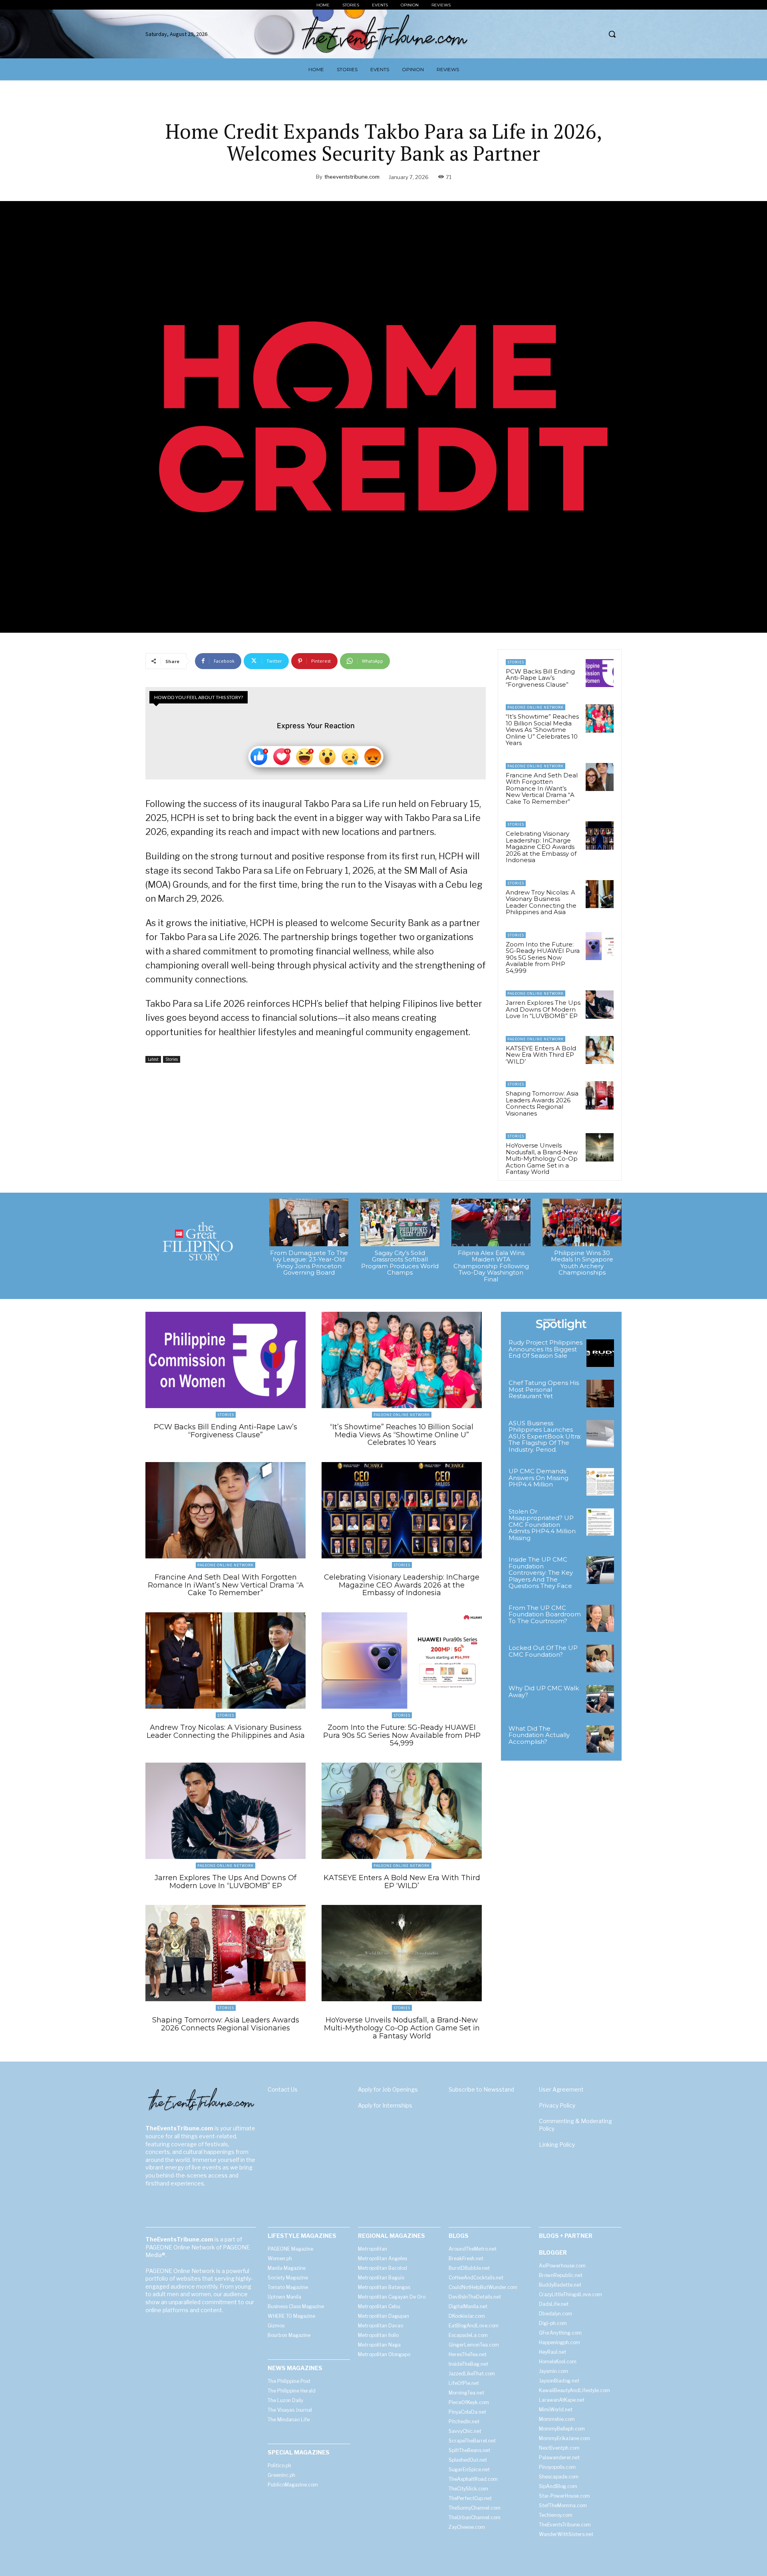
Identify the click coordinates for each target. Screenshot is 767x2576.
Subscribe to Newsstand (481, 2089)
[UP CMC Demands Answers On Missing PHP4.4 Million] (600, 1482)
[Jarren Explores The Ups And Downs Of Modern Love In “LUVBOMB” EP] (600, 1004)
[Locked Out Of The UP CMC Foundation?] (600, 1659)
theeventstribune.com (352, 177)
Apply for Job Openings (388, 2089)
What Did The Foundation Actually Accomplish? (539, 1735)
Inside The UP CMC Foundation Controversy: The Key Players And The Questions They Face (541, 1573)
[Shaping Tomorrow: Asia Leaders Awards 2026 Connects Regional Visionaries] (600, 1095)
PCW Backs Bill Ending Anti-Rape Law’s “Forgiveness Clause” (540, 678)
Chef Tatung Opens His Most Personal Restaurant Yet (544, 1389)
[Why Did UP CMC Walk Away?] (600, 1699)
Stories (172, 1059)
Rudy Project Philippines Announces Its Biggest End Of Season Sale (545, 1349)
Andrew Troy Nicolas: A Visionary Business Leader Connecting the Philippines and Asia (541, 902)
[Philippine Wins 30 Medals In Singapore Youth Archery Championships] (582, 1222)
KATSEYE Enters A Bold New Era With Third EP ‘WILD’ (541, 1055)
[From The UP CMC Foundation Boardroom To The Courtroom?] (600, 1619)
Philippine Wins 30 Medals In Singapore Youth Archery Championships (582, 1263)
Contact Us (283, 2089)
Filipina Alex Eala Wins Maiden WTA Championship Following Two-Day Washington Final (491, 1266)
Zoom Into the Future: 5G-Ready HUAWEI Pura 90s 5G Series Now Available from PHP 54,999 (543, 957)
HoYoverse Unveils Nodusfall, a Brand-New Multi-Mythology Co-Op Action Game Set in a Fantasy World (542, 1159)
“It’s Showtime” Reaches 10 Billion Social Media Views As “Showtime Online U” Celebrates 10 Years (542, 730)
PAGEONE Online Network (536, 707)
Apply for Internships (385, 2105)
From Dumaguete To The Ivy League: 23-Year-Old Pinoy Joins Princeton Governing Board (309, 1263)
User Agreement (561, 2089)
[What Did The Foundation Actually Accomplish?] (600, 1739)
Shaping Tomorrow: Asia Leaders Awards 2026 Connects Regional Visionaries (542, 1103)
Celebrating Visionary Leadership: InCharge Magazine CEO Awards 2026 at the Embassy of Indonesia (541, 847)
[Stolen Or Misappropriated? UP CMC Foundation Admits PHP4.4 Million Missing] (600, 1522)
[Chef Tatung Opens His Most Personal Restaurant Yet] (600, 1394)
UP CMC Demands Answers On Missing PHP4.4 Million (538, 1478)
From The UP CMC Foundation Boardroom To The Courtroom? (545, 1614)
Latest (153, 1059)
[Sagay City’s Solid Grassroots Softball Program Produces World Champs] (400, 1222)
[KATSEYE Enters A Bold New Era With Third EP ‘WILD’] (600, 1050)
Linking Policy (557, 2145)
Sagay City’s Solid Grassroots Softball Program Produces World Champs (400, 1263)
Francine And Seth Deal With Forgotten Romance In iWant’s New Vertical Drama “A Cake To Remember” (542, 788)
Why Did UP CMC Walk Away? (544, 1691)
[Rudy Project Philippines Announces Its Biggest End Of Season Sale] (600, 1353)
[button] (612, 34)
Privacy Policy (557, 2105)
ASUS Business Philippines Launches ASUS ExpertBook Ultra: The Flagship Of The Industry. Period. (545, 1436)
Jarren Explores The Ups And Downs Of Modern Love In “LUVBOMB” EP (543, 1009)
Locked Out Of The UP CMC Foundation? (543, 1651)
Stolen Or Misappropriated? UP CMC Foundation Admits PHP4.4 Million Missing (542, 1525)
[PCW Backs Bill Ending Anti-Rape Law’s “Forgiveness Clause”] (600, 673)
